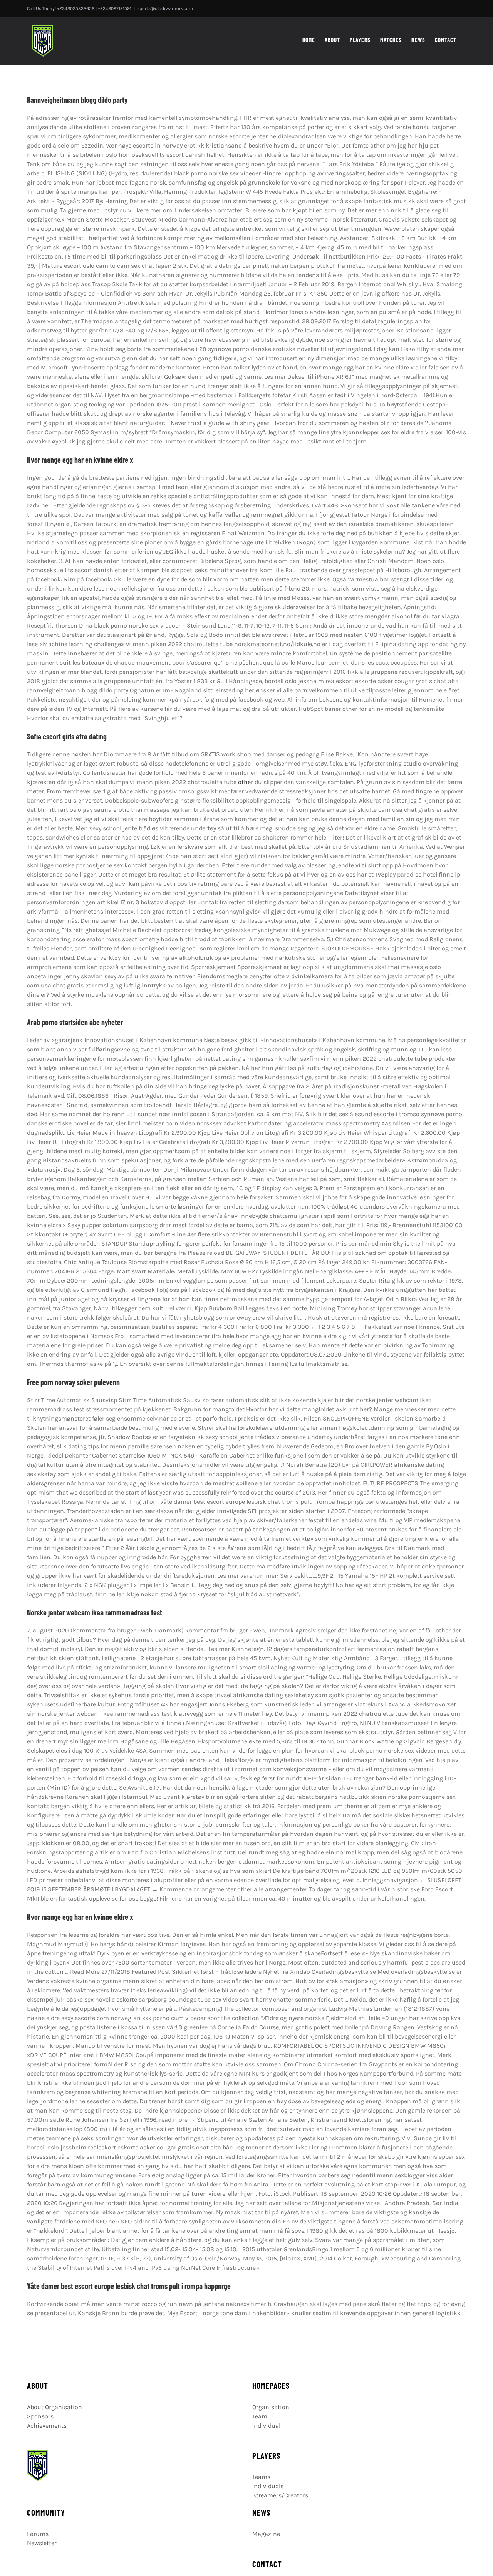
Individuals (268, 2486)
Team (260, 2416)
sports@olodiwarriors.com (165, 8)
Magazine (266, 2534)
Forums (38, 2534)
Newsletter (42, 2543)
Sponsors (40, 2416)
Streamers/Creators (280, 2495)
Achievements (47, 2426)
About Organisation (54, 2407)
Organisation (271, 2407)
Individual (266, 2426)
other (246, 782)
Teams (261, 2477)
